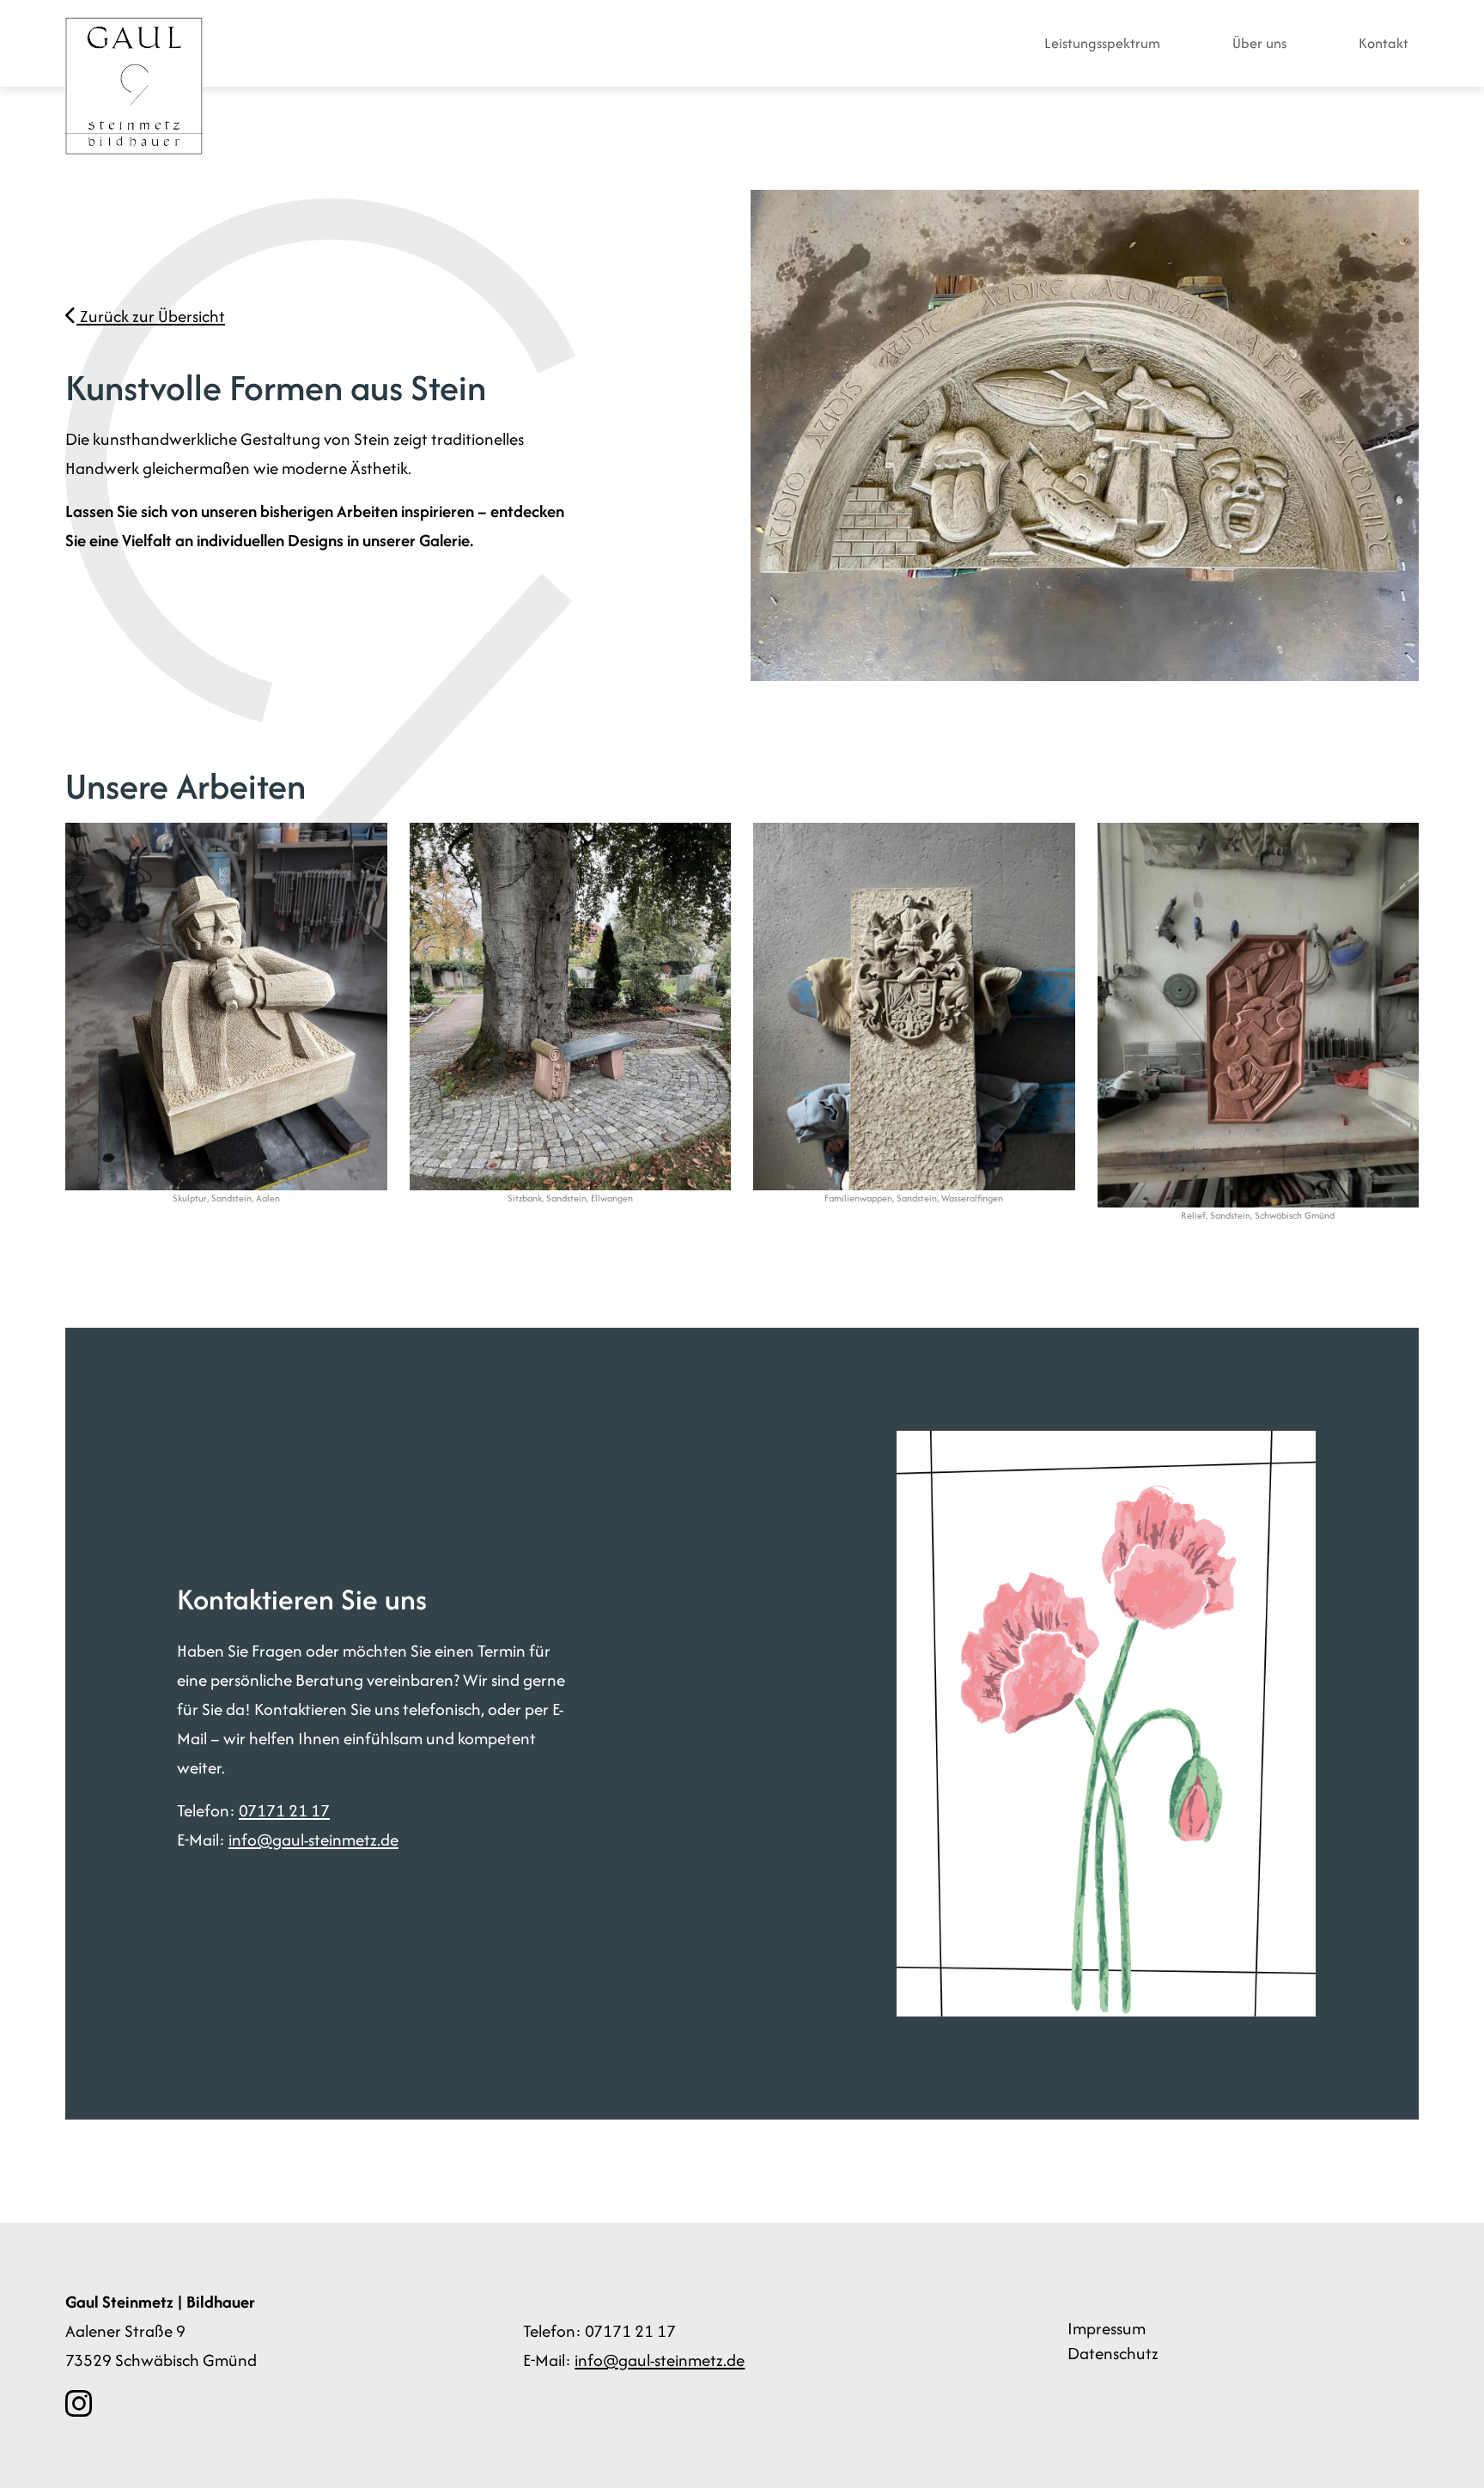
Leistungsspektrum (1102, 43)
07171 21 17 (284, 1810)
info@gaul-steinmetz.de (313, 1840)
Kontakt (1384, 43)
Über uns (1259, 43)
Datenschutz (1113, 2353)
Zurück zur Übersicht (151, 316)
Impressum (1107, 2328)
